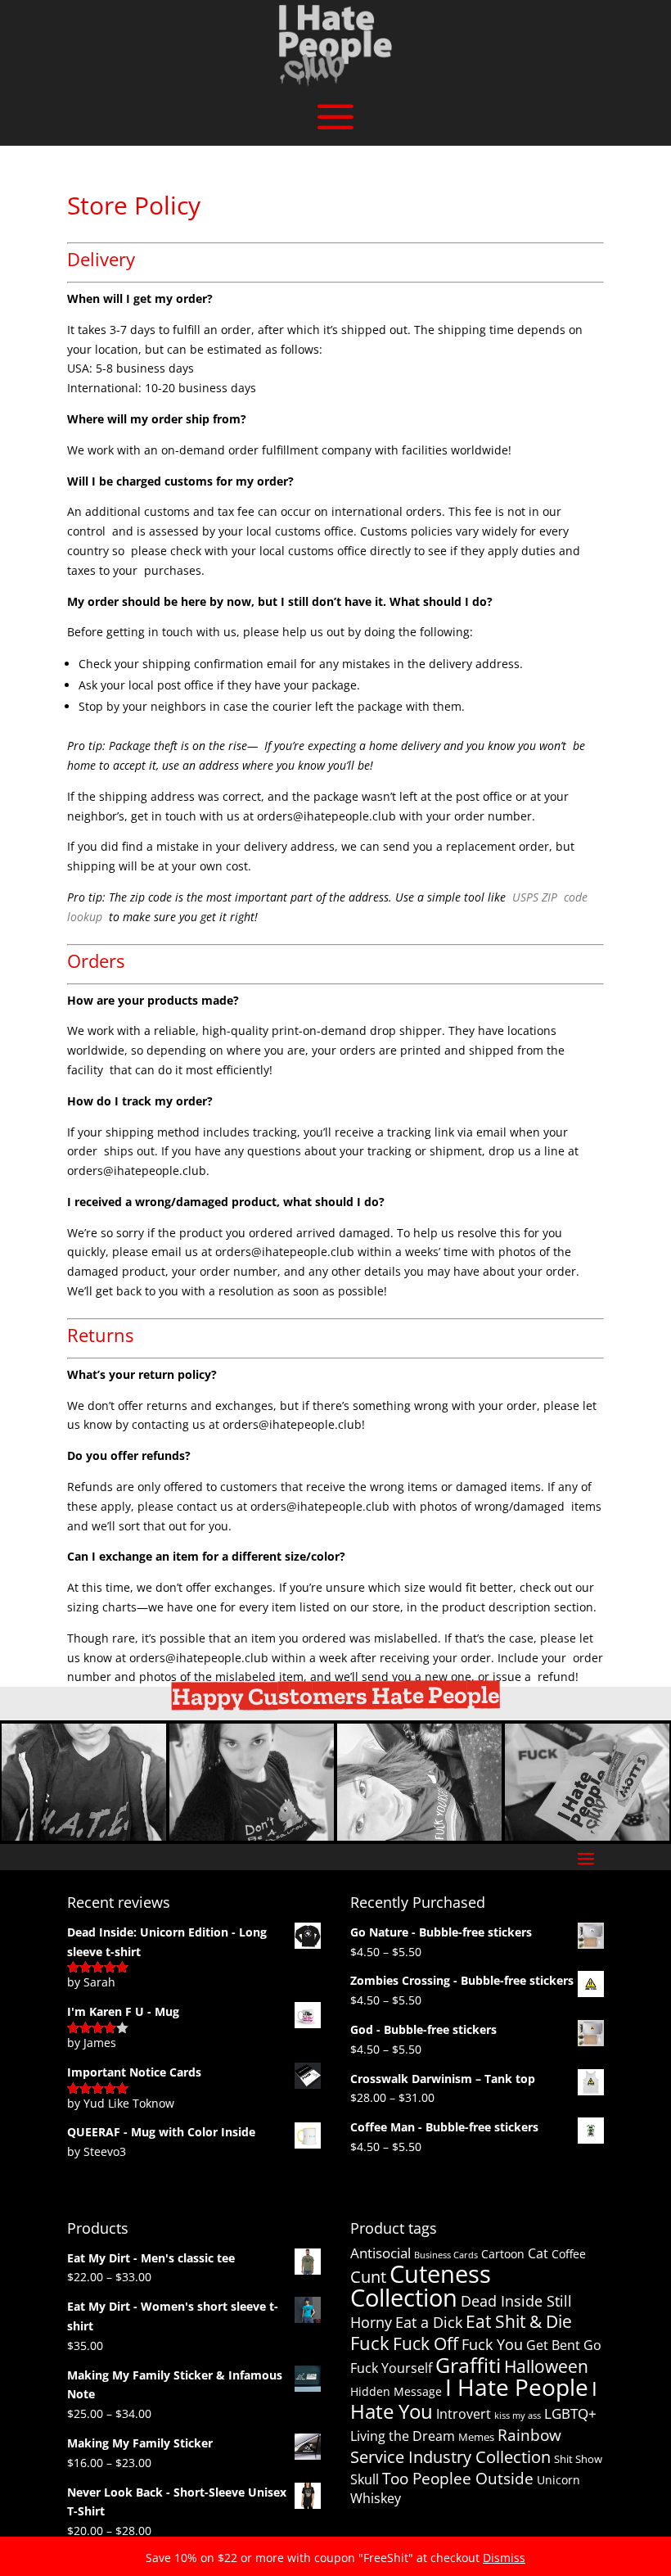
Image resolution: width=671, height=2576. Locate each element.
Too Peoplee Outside (458, 2479)
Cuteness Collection (421, 2286)
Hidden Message (396, 2391)
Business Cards (446, 2255)
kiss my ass (518, 2416)
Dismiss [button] (504, 2558)
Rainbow (529, 2435)
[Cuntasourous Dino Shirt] (252, 1836)
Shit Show (578, 2459)
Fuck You (492, 2344)
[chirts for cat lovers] (419, 1836)
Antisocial (381, 2253)
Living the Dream (403, 2436)
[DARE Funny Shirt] (84, 1836)
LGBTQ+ (570, 2413)
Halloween (546, 2366)
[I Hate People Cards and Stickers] (587, 1836)
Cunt (368, 2277)
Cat (538, 2253)
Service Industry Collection (450, 2457)
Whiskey (376, 2498)
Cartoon (503, 2254)
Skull (365, 2479)
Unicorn (558, 2480)
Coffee (569, 2254)
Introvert (464, 2414)
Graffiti (468, 2365)
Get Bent (553, 2345)
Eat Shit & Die (519, 2321)
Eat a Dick (429, 2322)
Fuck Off (426, 2343)
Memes (476, 2437)
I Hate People (517, 2387)
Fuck (370, 2343)
